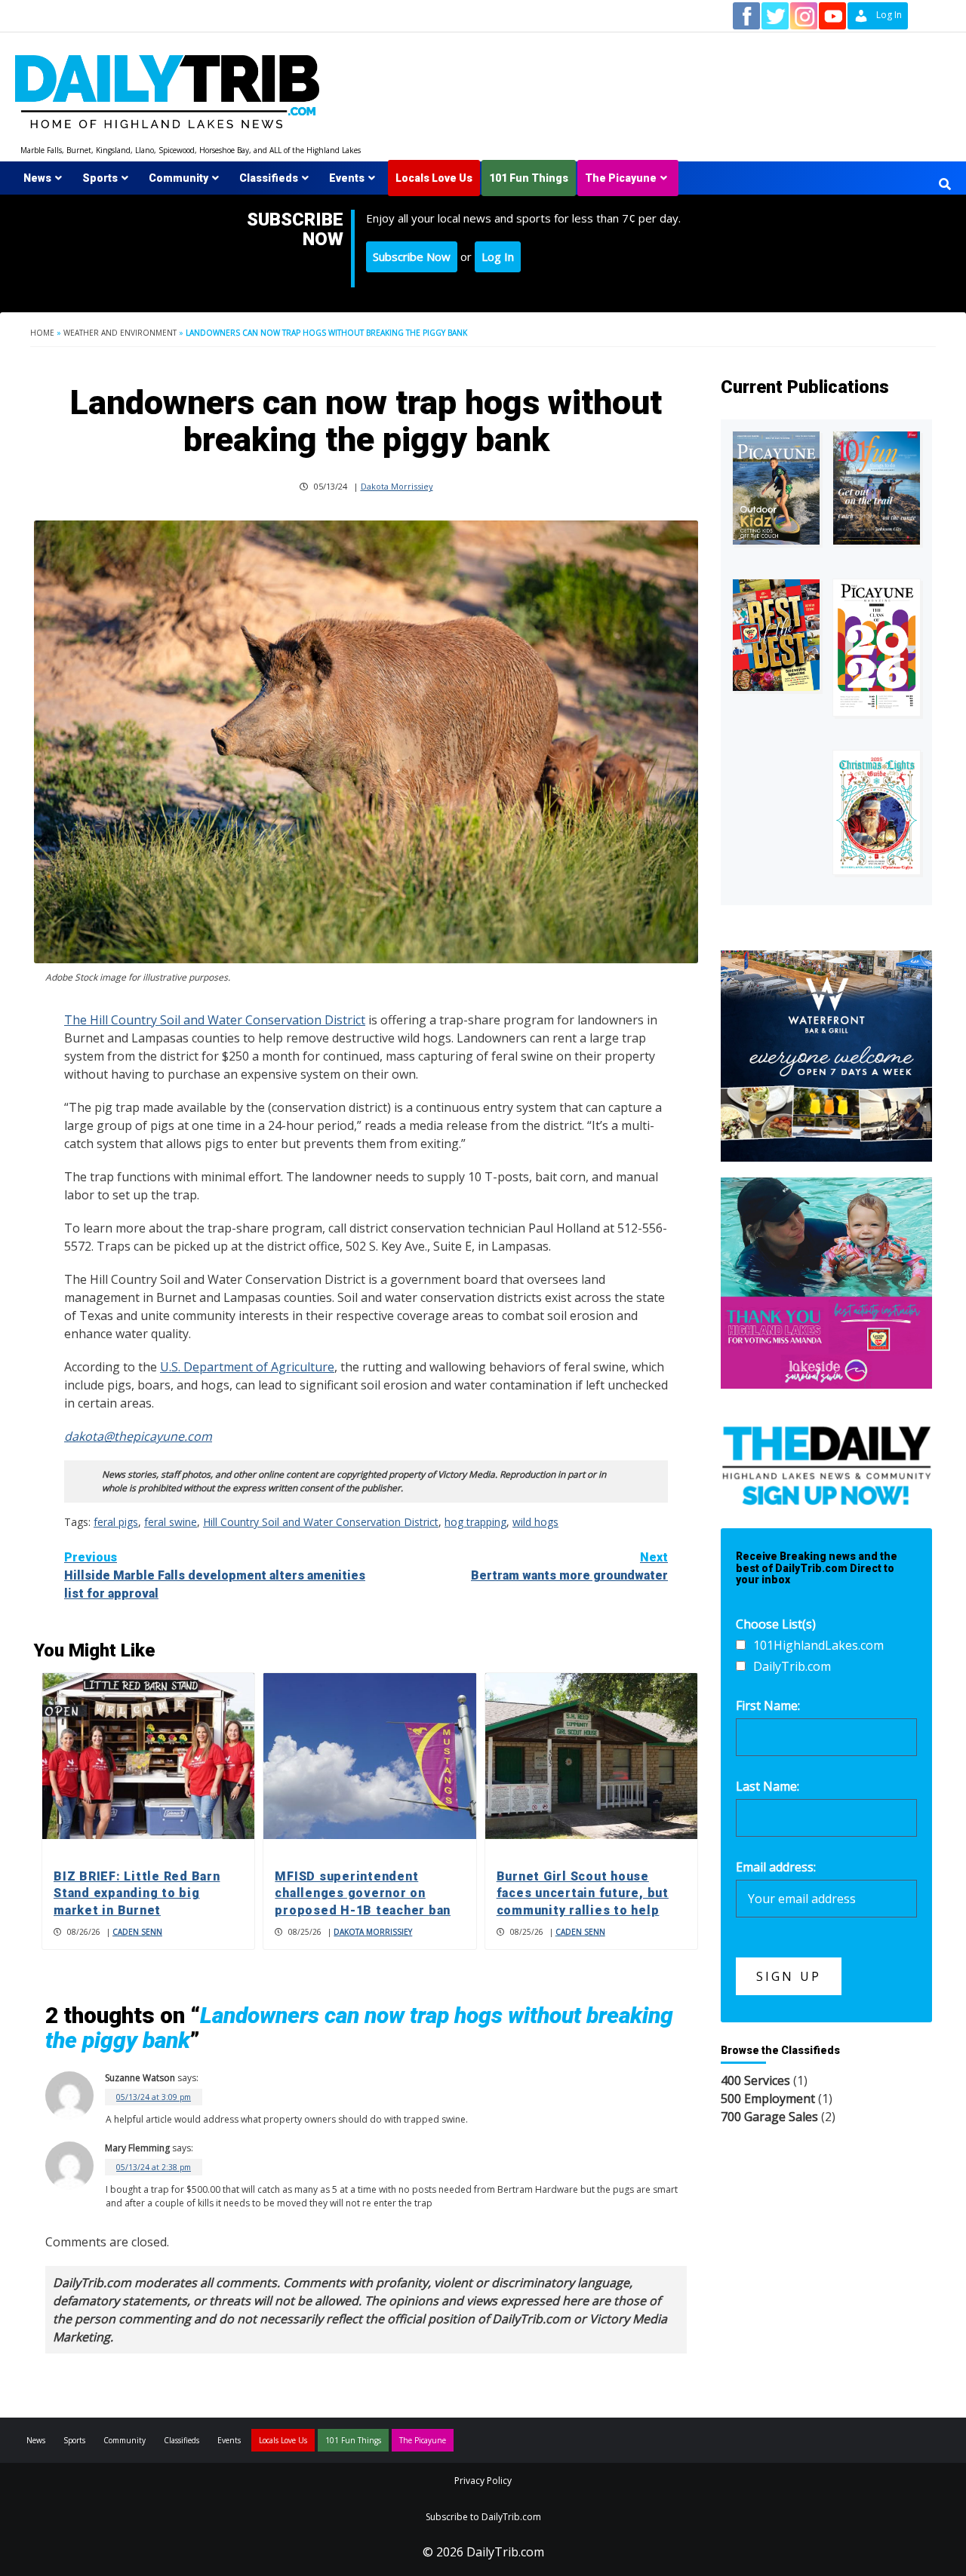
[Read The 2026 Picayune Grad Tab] (877, 647)
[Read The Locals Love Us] (776, 635)
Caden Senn (137, 1932)
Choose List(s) (776, 1624)
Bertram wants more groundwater (569, 1566)
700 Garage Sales (769, 2117)
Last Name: (768, 1786)
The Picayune (621, 178)
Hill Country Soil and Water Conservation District (321, 1522)
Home (42, 333)
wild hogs (535, 1522)
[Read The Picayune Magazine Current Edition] (776, 488)
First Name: (768, 1706)
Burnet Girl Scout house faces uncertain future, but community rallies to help (583, 1893)
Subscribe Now (412, 256)
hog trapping (475, 1522)
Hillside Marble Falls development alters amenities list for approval (215, 1575)
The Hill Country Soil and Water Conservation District (215, 1020)
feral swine (171, 1522)
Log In (498, 256)
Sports (100, 178)
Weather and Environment (120, 333)
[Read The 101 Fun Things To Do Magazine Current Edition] (877, 488)
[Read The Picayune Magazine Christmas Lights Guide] (877, 813)
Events (347, 178)
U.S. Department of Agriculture (247, 1367)
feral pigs (116, 1522)
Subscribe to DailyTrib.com (483, 2517)
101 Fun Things (529, 178)
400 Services (755, 2080)
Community (178, 178)
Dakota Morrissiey (397, 486)
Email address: (776, 1867)
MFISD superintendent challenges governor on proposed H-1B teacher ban (363, 1893)
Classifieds (269, 178)
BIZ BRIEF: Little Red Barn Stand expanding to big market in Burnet (137, 1893)
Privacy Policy (483, 2481)
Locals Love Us (434, 178)
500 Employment (768, 2099)
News (37, 178)
